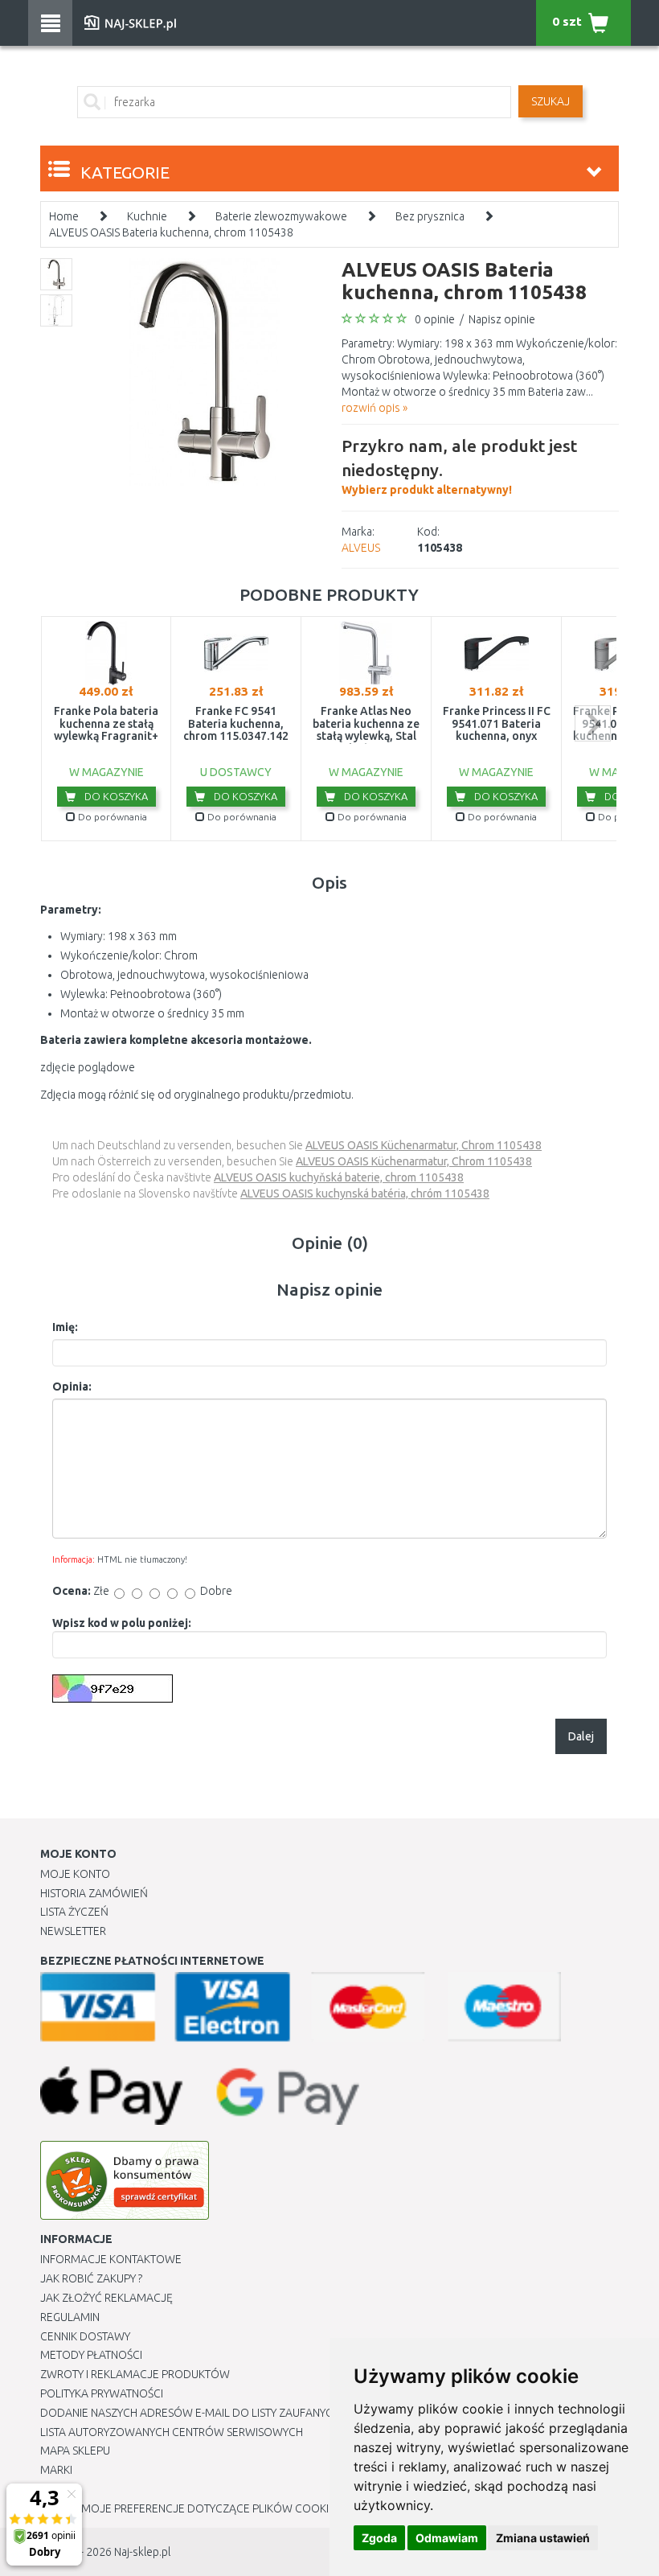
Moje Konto (75, 1874)
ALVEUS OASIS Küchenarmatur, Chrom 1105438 (424, 1145)
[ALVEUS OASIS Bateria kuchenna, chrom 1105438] (205, 371)
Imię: (65, 1327)
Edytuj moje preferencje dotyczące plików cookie (188, 2508)
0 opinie (435, 319)
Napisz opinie (502, 319)
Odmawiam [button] (447, 2538)
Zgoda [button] (379, 2538)
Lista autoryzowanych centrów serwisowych (172, 2432)
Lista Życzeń (74, 1912)
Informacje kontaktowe (111, 2259)
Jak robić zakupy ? (91, 2278)
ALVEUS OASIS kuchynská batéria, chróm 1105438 (365, 1194)
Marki (56, 2470)
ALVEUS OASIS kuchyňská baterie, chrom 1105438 (339, 1177)
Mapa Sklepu (75, 2451)
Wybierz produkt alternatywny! (459, 466)
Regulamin (70, 2317)
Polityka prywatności (102, 2393)
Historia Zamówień (94, 1893)
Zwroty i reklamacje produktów (135, 2374)
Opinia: (72, 1387)
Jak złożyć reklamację (106, 2298)
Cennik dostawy (85, 2336)
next (593, 723)
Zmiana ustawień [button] (543, 2538)
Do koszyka (115, 796)
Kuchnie (147, 216)
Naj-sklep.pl (142, 2552)
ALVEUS (361, 548)
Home (64, 216)
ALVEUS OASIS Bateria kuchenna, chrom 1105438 (171, 232)
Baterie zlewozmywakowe (281, 216)
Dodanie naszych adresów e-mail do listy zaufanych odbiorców (225, 2413)
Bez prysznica (430, 216)
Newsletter (73, 1931)
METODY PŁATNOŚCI (91, 2355)
